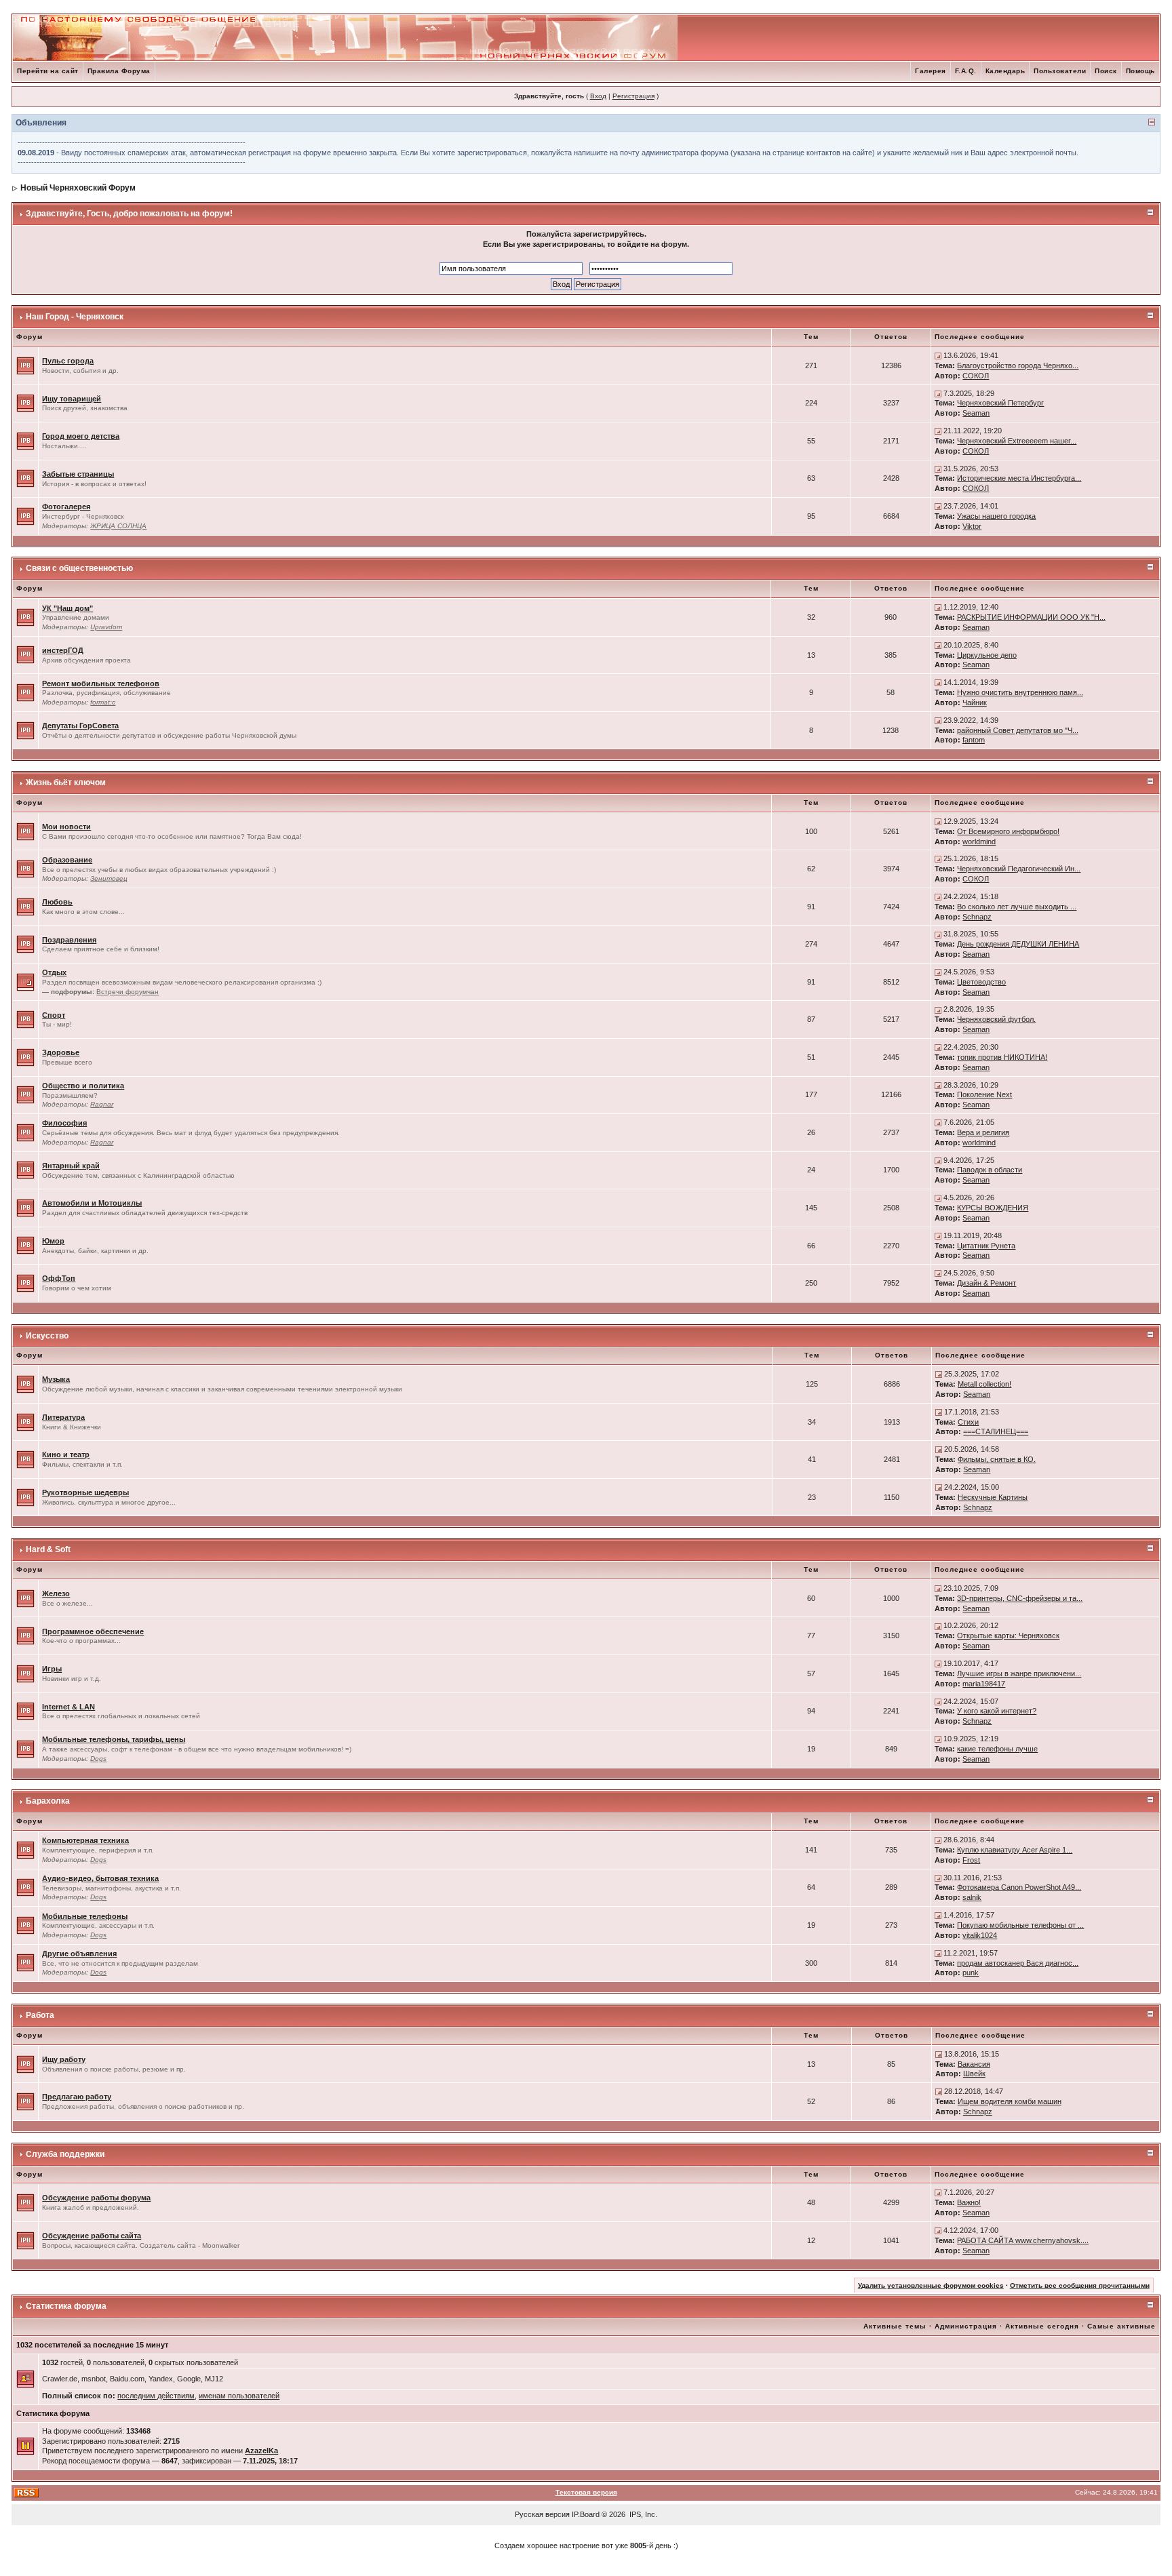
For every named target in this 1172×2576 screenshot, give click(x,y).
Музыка (56, 1379)
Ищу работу (64, 2059)
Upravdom (106, 627)
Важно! (969, 2202)
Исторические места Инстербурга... (1019, 478)
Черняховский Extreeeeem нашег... (1017, 441)
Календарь (1005, 71)
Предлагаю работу (77, 2097)
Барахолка (48, 1801)
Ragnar (102, 1104)
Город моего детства (81, 436)
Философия (64, 1123)
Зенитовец (109, 878)
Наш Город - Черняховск (75, 317)
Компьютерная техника (85, 1840)
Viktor (972, 526)
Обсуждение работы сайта (92, 2236)
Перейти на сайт (48, 71)
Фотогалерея (66, 507)
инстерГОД (63, 650)
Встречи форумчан (128, 992)
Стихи (968, 1422)
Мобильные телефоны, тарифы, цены (114, 1739)
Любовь (57, 902)
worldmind (979, 841)
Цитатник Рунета (986, 1246)
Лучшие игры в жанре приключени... (1019, 1673)
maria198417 (984, 1684)
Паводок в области (990, 1170)
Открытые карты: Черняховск (1008, 1636)
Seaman (976, 413)
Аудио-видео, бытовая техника (100, 1878)
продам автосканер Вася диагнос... (1018, 1963)
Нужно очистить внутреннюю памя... (1020, 692)
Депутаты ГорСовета (80, 726)
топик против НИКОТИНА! (1002, 1057)
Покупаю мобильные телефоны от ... (1020, 1925)
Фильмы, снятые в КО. (997, 1459)
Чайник (975, 702)
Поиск (1106, 71)
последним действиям (156, 2396)
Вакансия (974, 2064)
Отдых (54, 972)
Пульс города (68, 361)
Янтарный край (71, 1166)
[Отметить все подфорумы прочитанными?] (25, 981)
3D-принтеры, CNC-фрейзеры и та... (1020, 1598)
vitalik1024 (980, 1935)
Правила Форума (119, 71)
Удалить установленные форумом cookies (931, 2285)
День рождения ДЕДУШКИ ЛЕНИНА (1018, 944)
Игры (52, 1669)
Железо (56, 1593)
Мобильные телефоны (85, 1916)
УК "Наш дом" (67, 608)
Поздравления (69, 940)
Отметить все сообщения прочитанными (1080, 2285)
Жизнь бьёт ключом (66, 782)
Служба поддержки (65, 2154)
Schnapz (977, 917)
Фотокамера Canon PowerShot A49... (1019, 1887)
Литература (63, 1417)
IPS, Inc (642, 2514)
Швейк (974, 2074)
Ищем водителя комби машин (1010, 2101)
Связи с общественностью (79, 568)
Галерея (931, 71)
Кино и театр (66, 1454)
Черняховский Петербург (1000, 403)
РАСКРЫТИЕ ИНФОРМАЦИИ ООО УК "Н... (1031, 617)
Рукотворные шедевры (85, 1492)
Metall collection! (984, 1384)
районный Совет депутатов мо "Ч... (1018, 730)
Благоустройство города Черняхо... (1018, 365)
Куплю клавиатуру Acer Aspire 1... (1015, 1850)
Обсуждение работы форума (96, 2198)
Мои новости (66, 827)
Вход (598, 96)
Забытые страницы (78, 474)
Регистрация (633, 96)
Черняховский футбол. (996, 1019)
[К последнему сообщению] (938, 355)
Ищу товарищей (72, 399)
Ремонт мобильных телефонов (101, 683)
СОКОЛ (976, 376)
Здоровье (61, 1052)
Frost (971, 1860)
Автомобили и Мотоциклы (92, 1203)
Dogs (98, 1759)
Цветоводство (981, 982)
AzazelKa (261, 2451)
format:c (103, 702)
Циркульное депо (987, 655)
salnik (972, 1897)
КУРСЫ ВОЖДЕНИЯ (993, 1208)
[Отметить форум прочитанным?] (25, 365)
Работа (40, 2015)
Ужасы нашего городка (996, 516)
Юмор (53, 1241)
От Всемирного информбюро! (1008, 831)
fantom (974, 740)
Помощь (1140, 71)
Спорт (54, 1015)
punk (971, 1973)
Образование (67, 860)
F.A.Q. (966, 71)
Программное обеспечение (93, 1631)
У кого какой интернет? (997, 1711)
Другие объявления (79, 1954)
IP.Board (586, 2514)
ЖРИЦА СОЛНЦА (118, 526)
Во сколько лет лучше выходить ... (1017, 907)
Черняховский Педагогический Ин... (1019, 869)
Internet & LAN (69, 1707)
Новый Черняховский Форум (78, 188)
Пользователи (1060, 71)
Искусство (47, 1336)
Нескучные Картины (993, 1497)
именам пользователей (239, 2396)
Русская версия (542, 2514)
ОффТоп (59, 1278)
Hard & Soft (48, 1549)
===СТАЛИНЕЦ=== (996, 1431)
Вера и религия (983, 1132)
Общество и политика (83, 1086)
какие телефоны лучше (997, 1749)
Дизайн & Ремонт (987, 1283)
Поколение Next (984, 1094)
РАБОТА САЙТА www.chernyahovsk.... (1023, 2240)
